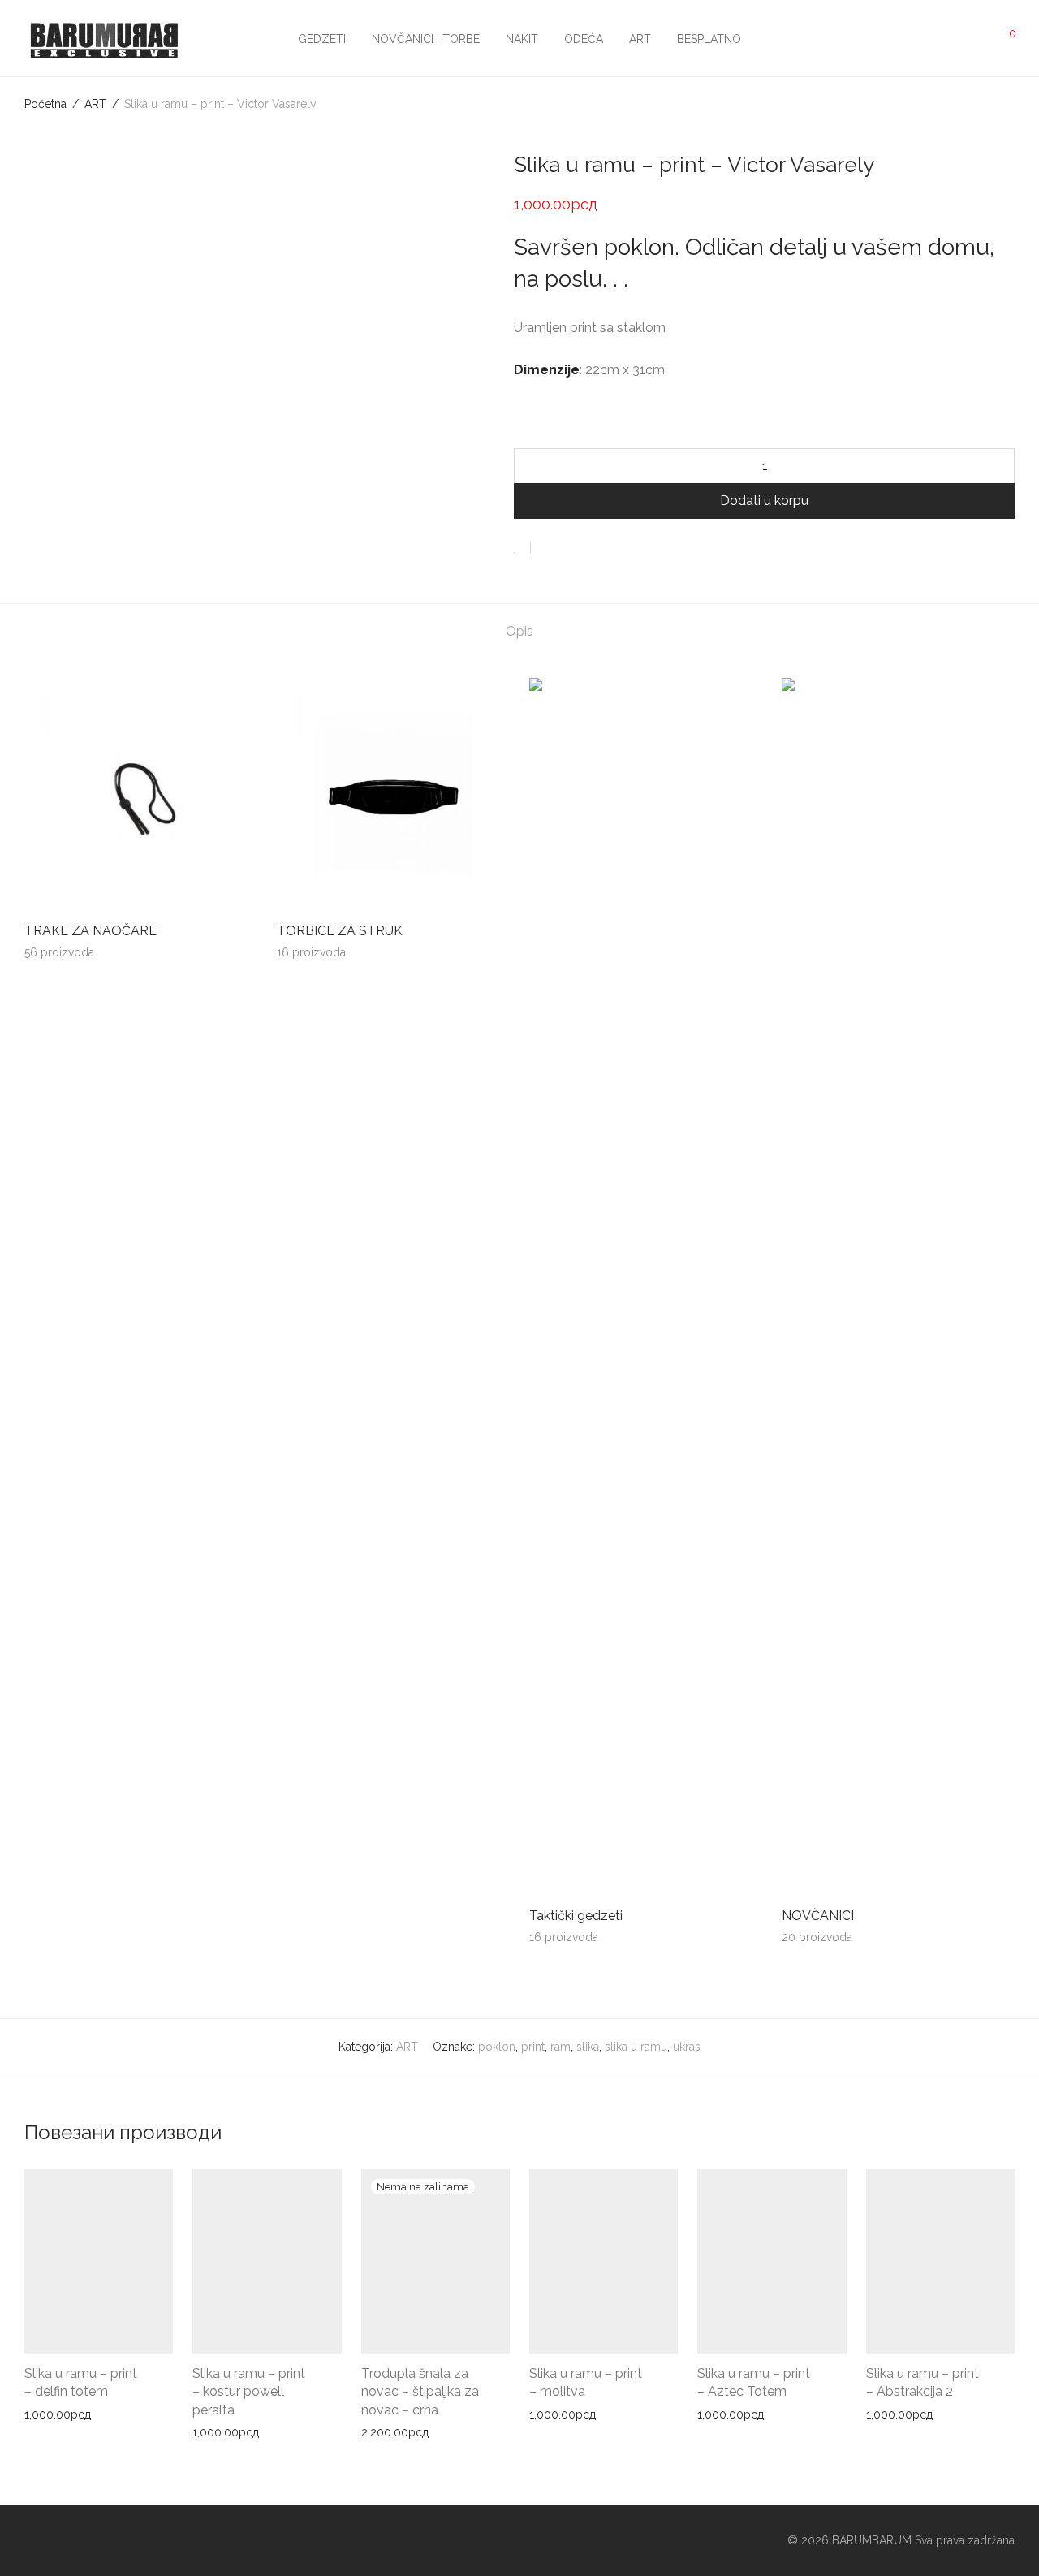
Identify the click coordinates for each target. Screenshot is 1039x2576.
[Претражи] (897, 39)
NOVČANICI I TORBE (426, 39)
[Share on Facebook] (549, 548)
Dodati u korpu (764, 501)
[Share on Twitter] (572, 548)
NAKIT (522, 39)
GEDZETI (322, 39)
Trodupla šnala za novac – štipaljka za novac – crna (420, 2392)
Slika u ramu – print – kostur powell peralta (249, 2392)
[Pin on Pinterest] (596, 548)
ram (560, 2047)
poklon (497, 2047)
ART (640, 39)
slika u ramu (636, 2047)
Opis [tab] (519, 631)
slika (588, 2047)
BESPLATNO (709, 39)
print (533, 2047)
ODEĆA (584, 39)
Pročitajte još (390, 2432)
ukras (687, 2047)
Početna (45, 104)
